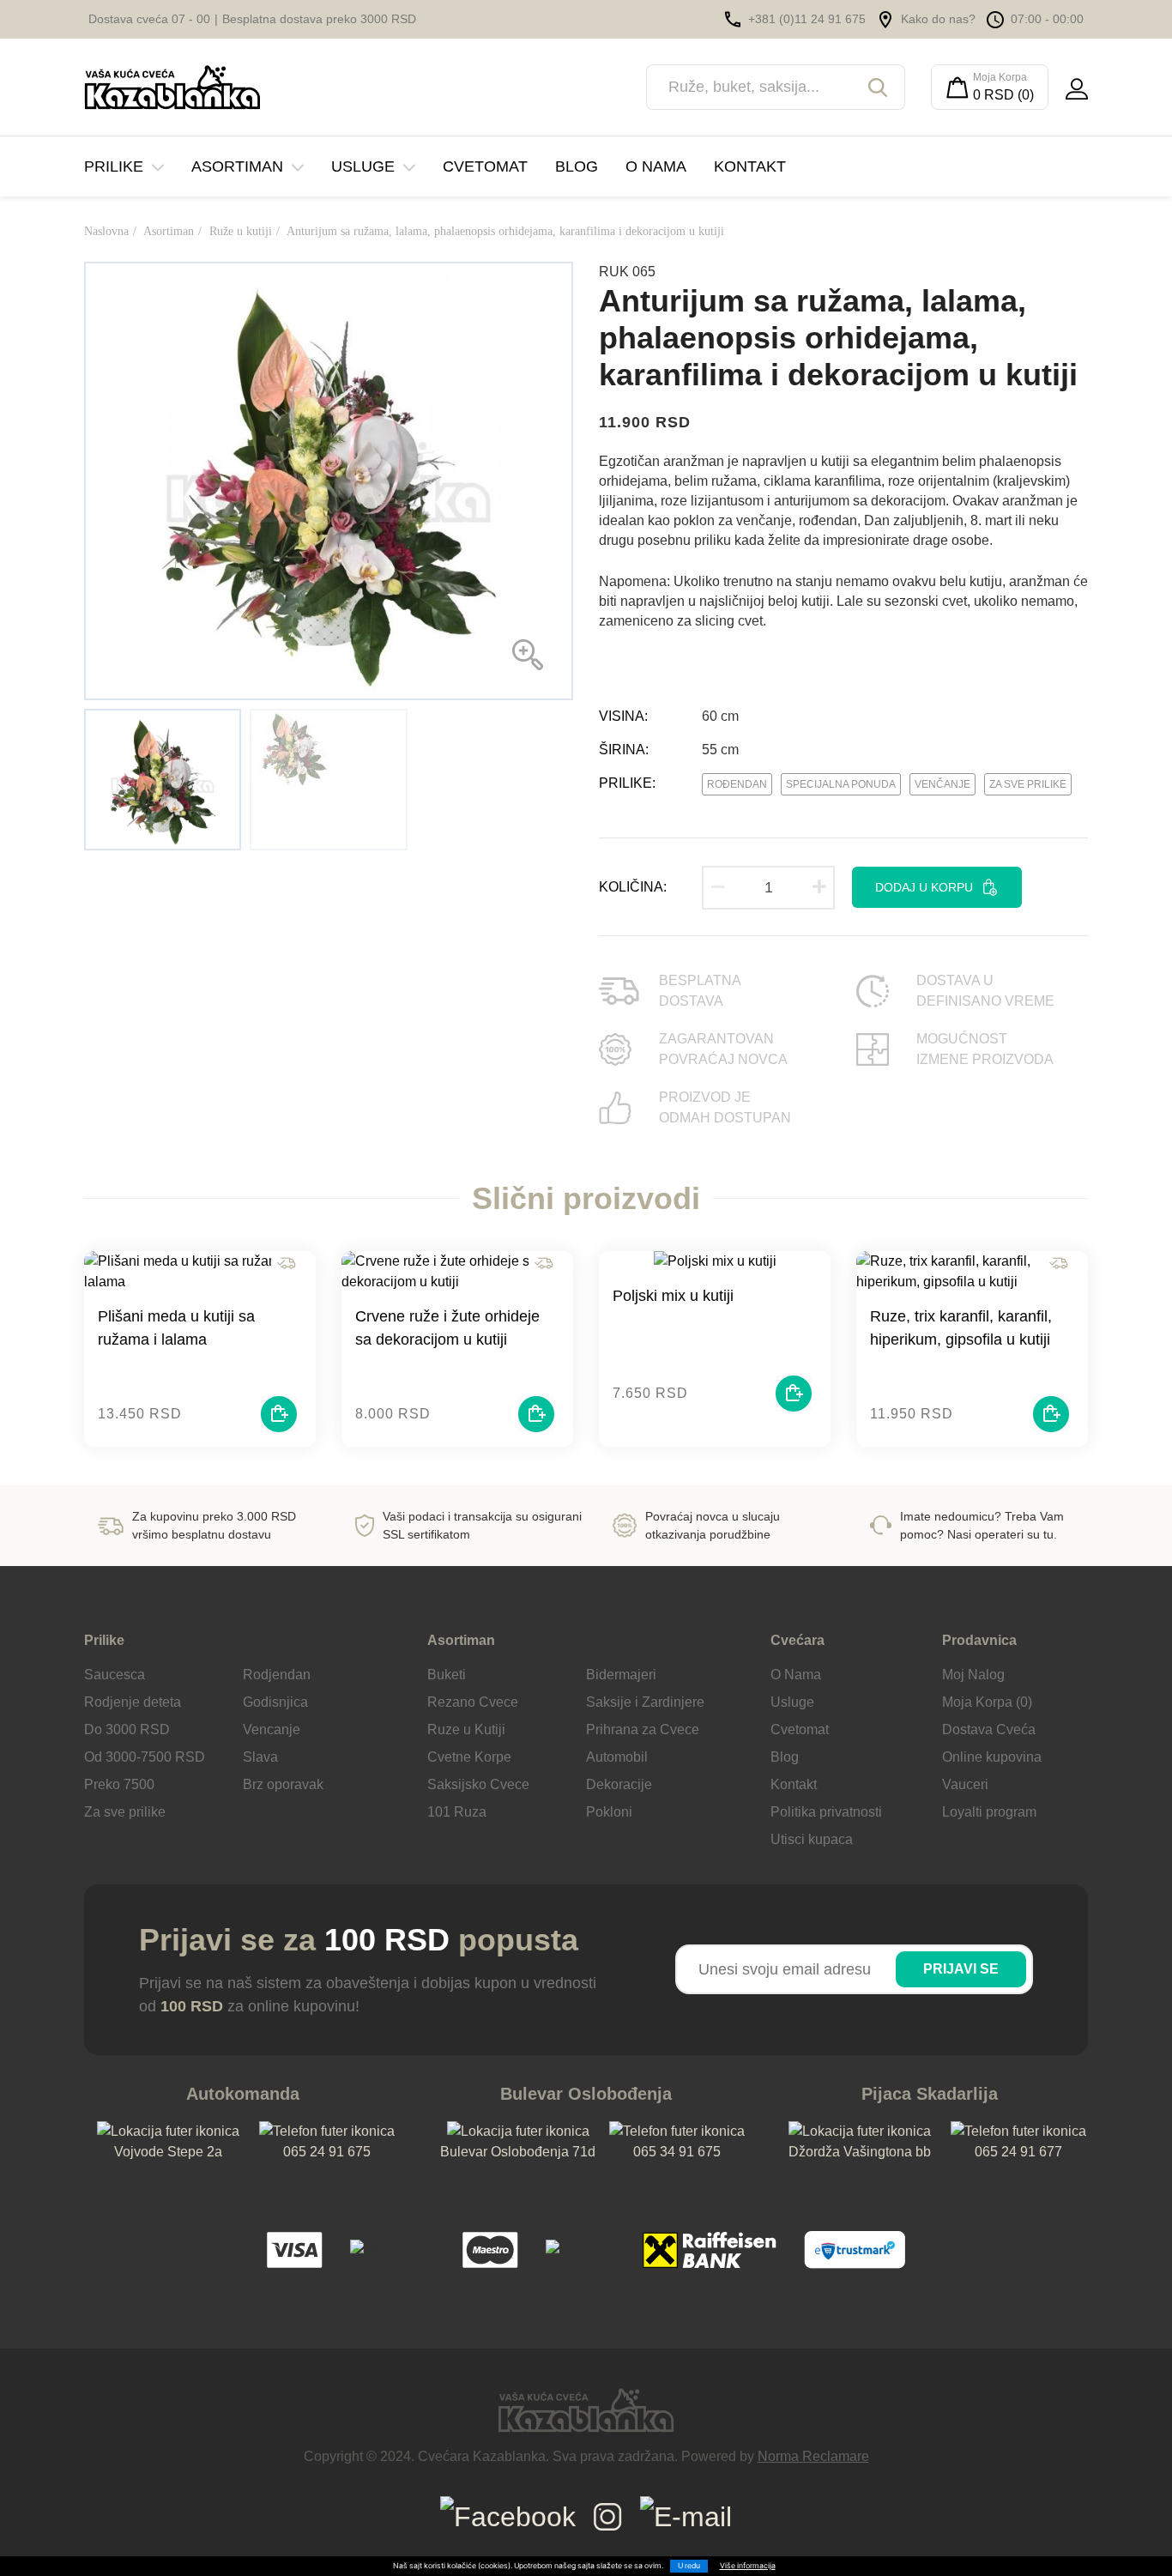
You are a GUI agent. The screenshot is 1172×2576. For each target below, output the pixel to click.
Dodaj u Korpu (924, 887)
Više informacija (748, 2566)
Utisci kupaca (812, 1839)
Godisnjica (275, 1702)
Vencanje (272, 1729)
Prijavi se (961, 1969)
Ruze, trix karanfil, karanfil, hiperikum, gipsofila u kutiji (961, 1328)
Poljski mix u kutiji (673, 1296)
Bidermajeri (621, 1675)
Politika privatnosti (826, 1812)
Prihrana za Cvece (643, 1729)
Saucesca (115, 1675)
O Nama (796, 1675)
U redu (689, 2566)
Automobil (617, 1757)
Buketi (447, 1675)
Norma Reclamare (813, 2456)
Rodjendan (277, 1675)
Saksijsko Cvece (478, 1784)
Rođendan (737, 784)
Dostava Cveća (989, 1729)
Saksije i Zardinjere (645, 1702)
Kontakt (750, 166)
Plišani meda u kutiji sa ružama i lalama (176, 1328)
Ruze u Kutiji (466, 1729)
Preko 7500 (119, 1784)
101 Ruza (457, 1812)
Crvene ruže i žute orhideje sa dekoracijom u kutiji (447, 1328)
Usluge (363, 166)
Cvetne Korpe (469, 1757)
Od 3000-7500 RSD (145, 1757)
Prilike (114, 166)
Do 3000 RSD (127, 1729)
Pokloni (609, 1812)
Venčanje (942, 784)
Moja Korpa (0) (987, 1702)
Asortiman (237, 166)
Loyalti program (989, 1812)
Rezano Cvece (473, 1702)
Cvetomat (485, 166)
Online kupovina (992, 1757)
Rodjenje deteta (133, 1702)
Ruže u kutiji (241, 231)
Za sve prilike (1028, 784)
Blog (577, 166)
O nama (656, 166)
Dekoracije (619, 1784)
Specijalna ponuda (841, 784)
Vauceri (965, 1784)
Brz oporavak (283, 1784)
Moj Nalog (973, 1675)
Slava (260, 1757)
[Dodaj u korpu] (279, 1414)
